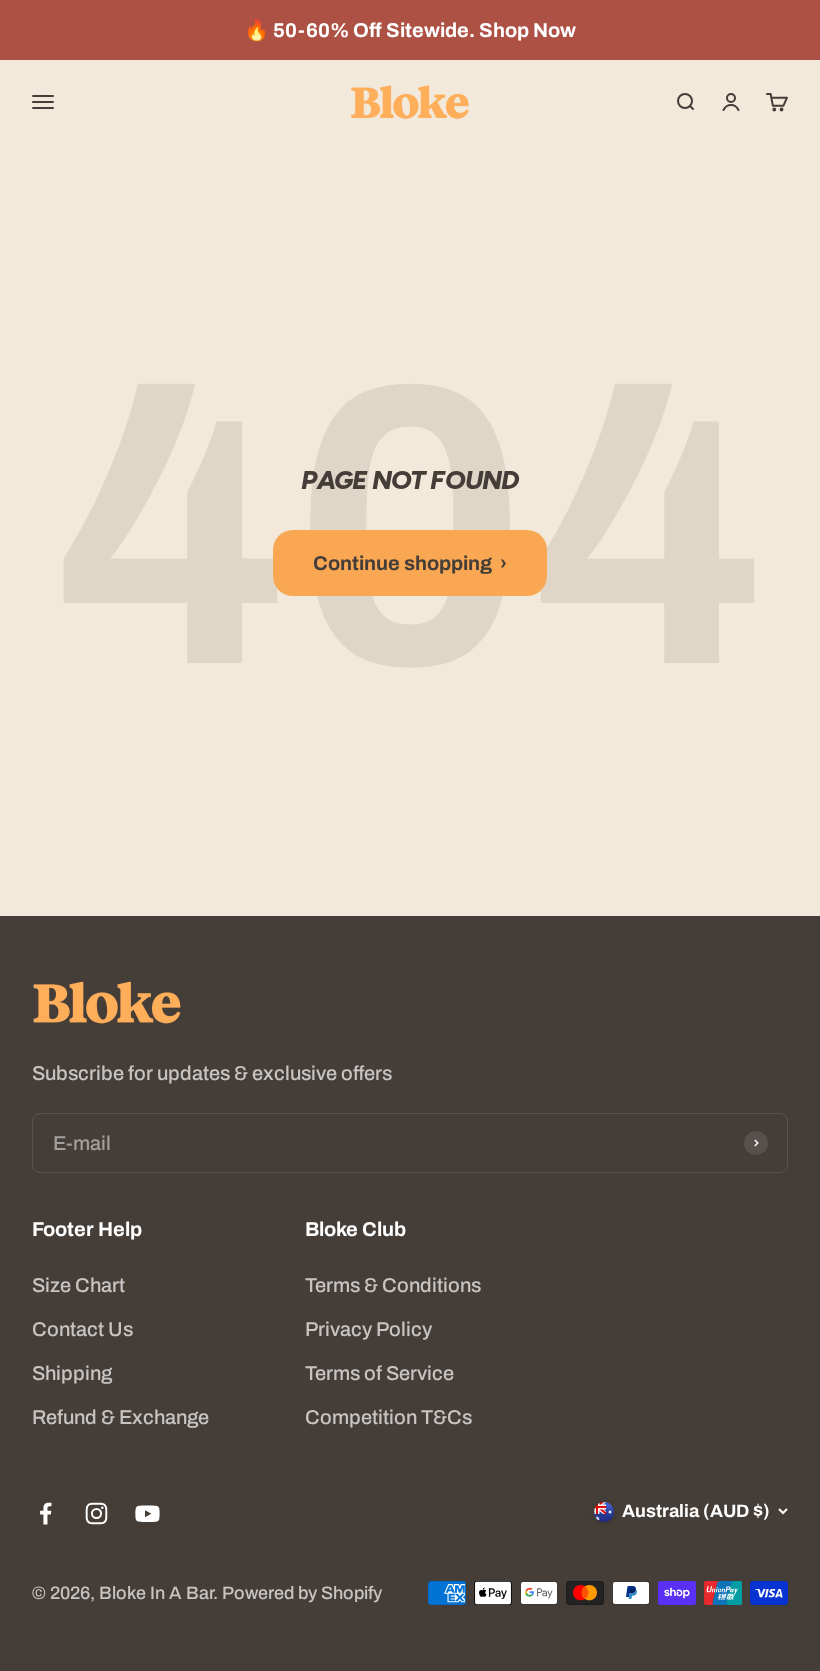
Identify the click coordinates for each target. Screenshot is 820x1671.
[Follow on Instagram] (96, 1513)
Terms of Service (379, 1373)
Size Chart (78, 1285)
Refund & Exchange (120, 1417)
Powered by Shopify (302, 1593)
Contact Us (82, 1329)
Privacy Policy (368, 1329)
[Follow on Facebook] (45, 1513)
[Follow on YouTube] (147, 1513)
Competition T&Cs (388, 1417)
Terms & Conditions (393, 1285)
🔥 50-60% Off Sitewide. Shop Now (410, 30)
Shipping (72, 1373)
